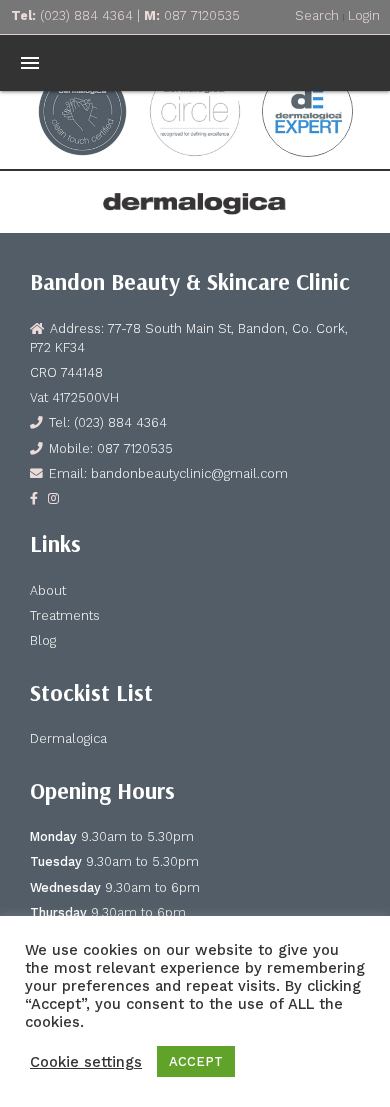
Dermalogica (68, 738)
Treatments (65, 615)
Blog (43, 640)
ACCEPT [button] (196, 1061)
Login (364, 15)
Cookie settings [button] (86, 1062)
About (48, 590)
